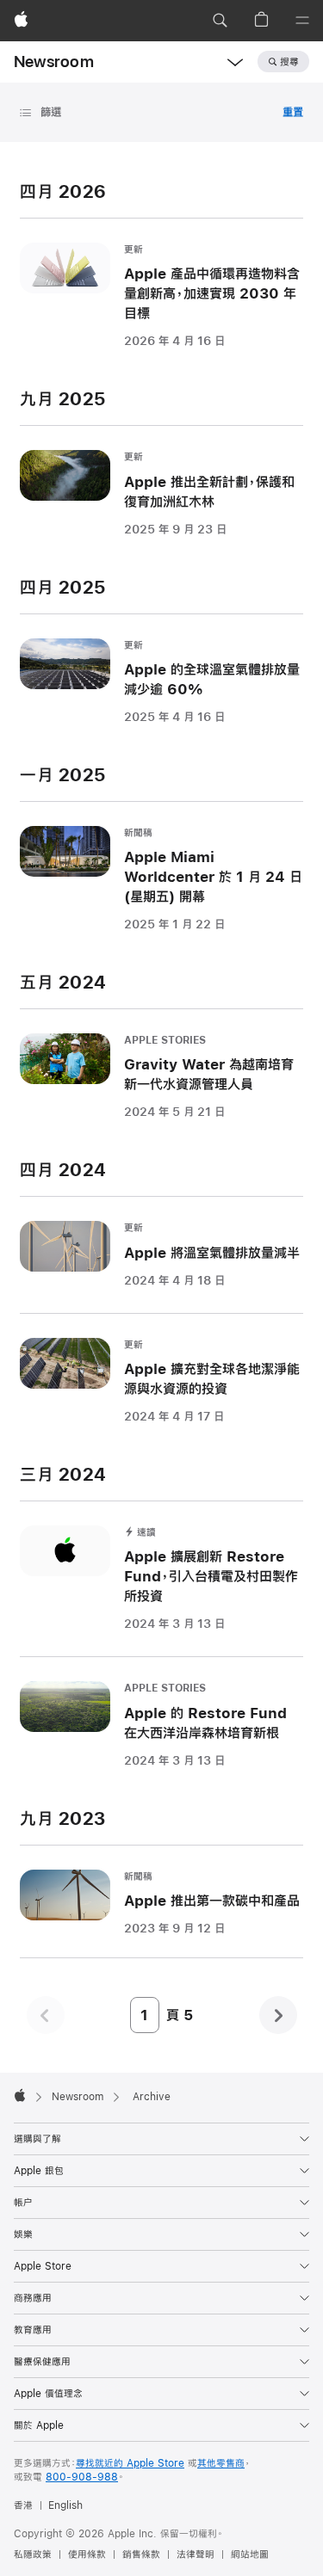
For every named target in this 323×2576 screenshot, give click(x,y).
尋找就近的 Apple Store (130, 2463)
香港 (23, 2505)
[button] (220, 21)
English (65, 2505)
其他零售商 (221, 2463)
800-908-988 (82, 2477)
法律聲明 (196, 2554)
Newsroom (54, 62)
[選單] (302, 21)
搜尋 (289, 62)
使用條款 (87, 2554)
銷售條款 (141, 2554)
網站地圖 (250, 2554)
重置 (293, 112)
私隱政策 (33, 2554)
